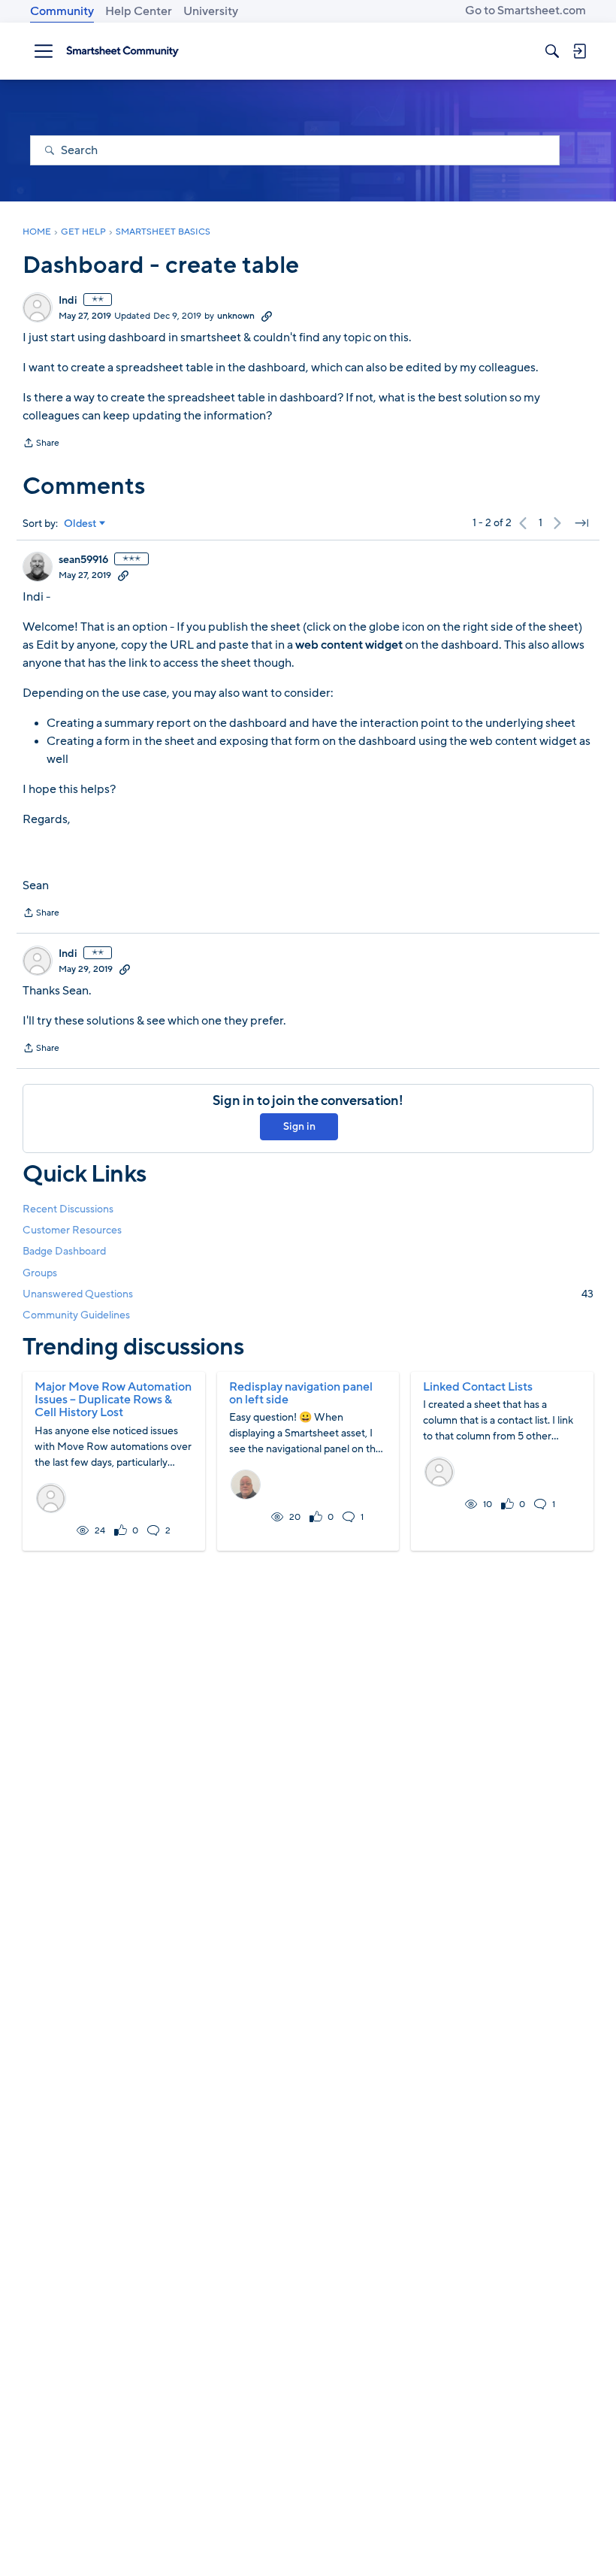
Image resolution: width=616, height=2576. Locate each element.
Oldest (80, 524)
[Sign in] (579, 51)
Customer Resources (72, 1230)
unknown (236, 316)
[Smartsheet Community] (122, 51)
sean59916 (83, 560)
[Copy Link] (267, 316)
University (211, 11)
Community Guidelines (76, 1315)
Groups (40, 1273)
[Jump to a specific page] (581, 523)
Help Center (139, 11)
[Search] (552, 51)
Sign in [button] (299, 1126)
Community (62, 11)
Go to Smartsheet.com (525, 11)
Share (41, 444)
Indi (68, 301)
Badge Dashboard (64, 1251)
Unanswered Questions (308, 1294)
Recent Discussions (68, 1209)
